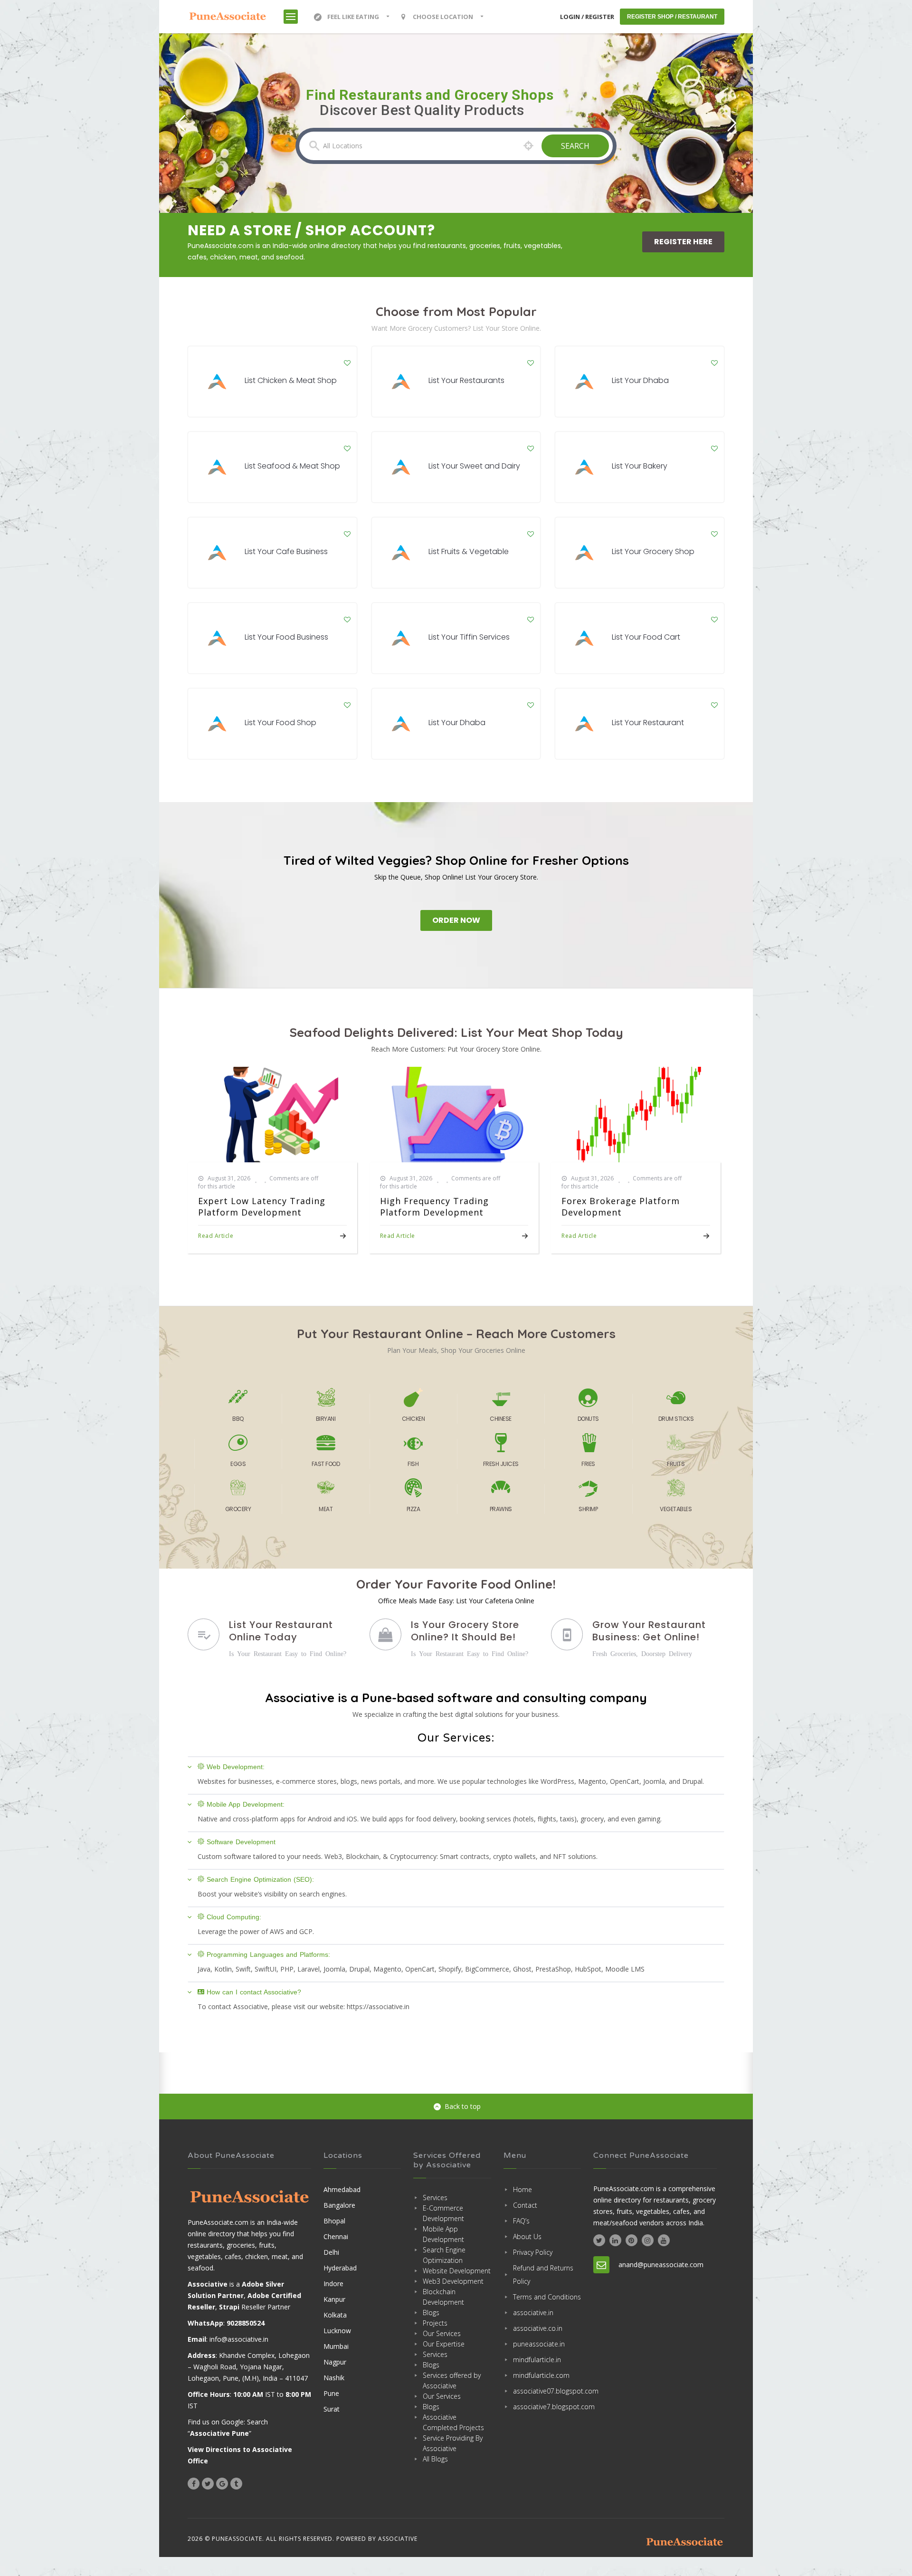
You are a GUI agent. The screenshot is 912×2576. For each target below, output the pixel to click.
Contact (525, 2205)
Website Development (457, 2271)
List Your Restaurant (648, 723)
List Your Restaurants (466, 380)
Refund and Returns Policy (543, 2274)
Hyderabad (340, 2268)
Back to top (463, 2106)
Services (435, 2198)
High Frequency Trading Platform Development (434, 1207)
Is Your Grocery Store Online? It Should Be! (465, 1631)
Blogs (431, 2313)
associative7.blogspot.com (547, 2407)
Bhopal (334, 2221)
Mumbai (336, 2346)
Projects (435, 2323)
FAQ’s (521, 2221)
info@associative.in (239, 2339)
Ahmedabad (342, 2189)
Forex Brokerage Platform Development (621, 1207)
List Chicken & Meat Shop (291, 380)
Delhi (331, 2252)
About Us (527, 2236)
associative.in (533, 2313)
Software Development (241, 1842)
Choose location (443, 17)
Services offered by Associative (452, 2380)
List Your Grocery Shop (653, 551)
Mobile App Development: (246, 1804)
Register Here (683, 242)
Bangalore (339, 2205)
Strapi (229, 2307)
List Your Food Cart (646, 637)
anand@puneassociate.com (661, 2265)
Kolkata (335, 2315)
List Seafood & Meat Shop (292, 466)
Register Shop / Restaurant (672, 17)
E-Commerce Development (443, 2213)
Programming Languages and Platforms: (268, 1954)
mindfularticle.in (537, 2360)
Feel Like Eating (353, 17)
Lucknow (337, 2331)
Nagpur (335, 2362)
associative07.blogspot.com (547, 2391)
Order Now (456, 920)
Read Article (216, 1236)
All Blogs (435, 2459)
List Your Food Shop (280, 723)
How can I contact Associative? (254, 1992)
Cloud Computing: (234, 1917)
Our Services (442, 2333)
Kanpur (334, 2299)
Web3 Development (453, 2281)
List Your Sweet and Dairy (474, 466)
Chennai (336, 2236)
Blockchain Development (443, 2297)
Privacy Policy (533, 2252)
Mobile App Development (443, 2234)
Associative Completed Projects (453, 2422)
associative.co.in (538, 2328)
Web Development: (236, 1767)
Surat (332, 2409)
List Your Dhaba (640, 380)
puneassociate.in (539, 2344)
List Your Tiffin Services (469, 637)
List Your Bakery (640, 466)
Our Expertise (444, 2344)
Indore (333, 2284)
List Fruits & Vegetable (469, 551)
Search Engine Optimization (444, 2255)
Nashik (334, 2378)
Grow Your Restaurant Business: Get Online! (649, 1631)
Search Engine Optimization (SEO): (260, 1879)
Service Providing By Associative (453, 2443)
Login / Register (587, 17)
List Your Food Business (286, 637)
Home (522, 2189)
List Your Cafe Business (286, 551)
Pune (331, 2393)
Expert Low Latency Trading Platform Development (262, 1207)
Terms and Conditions (547, 2297)
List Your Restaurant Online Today (281, 1631)
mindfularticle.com (541, 2375)
